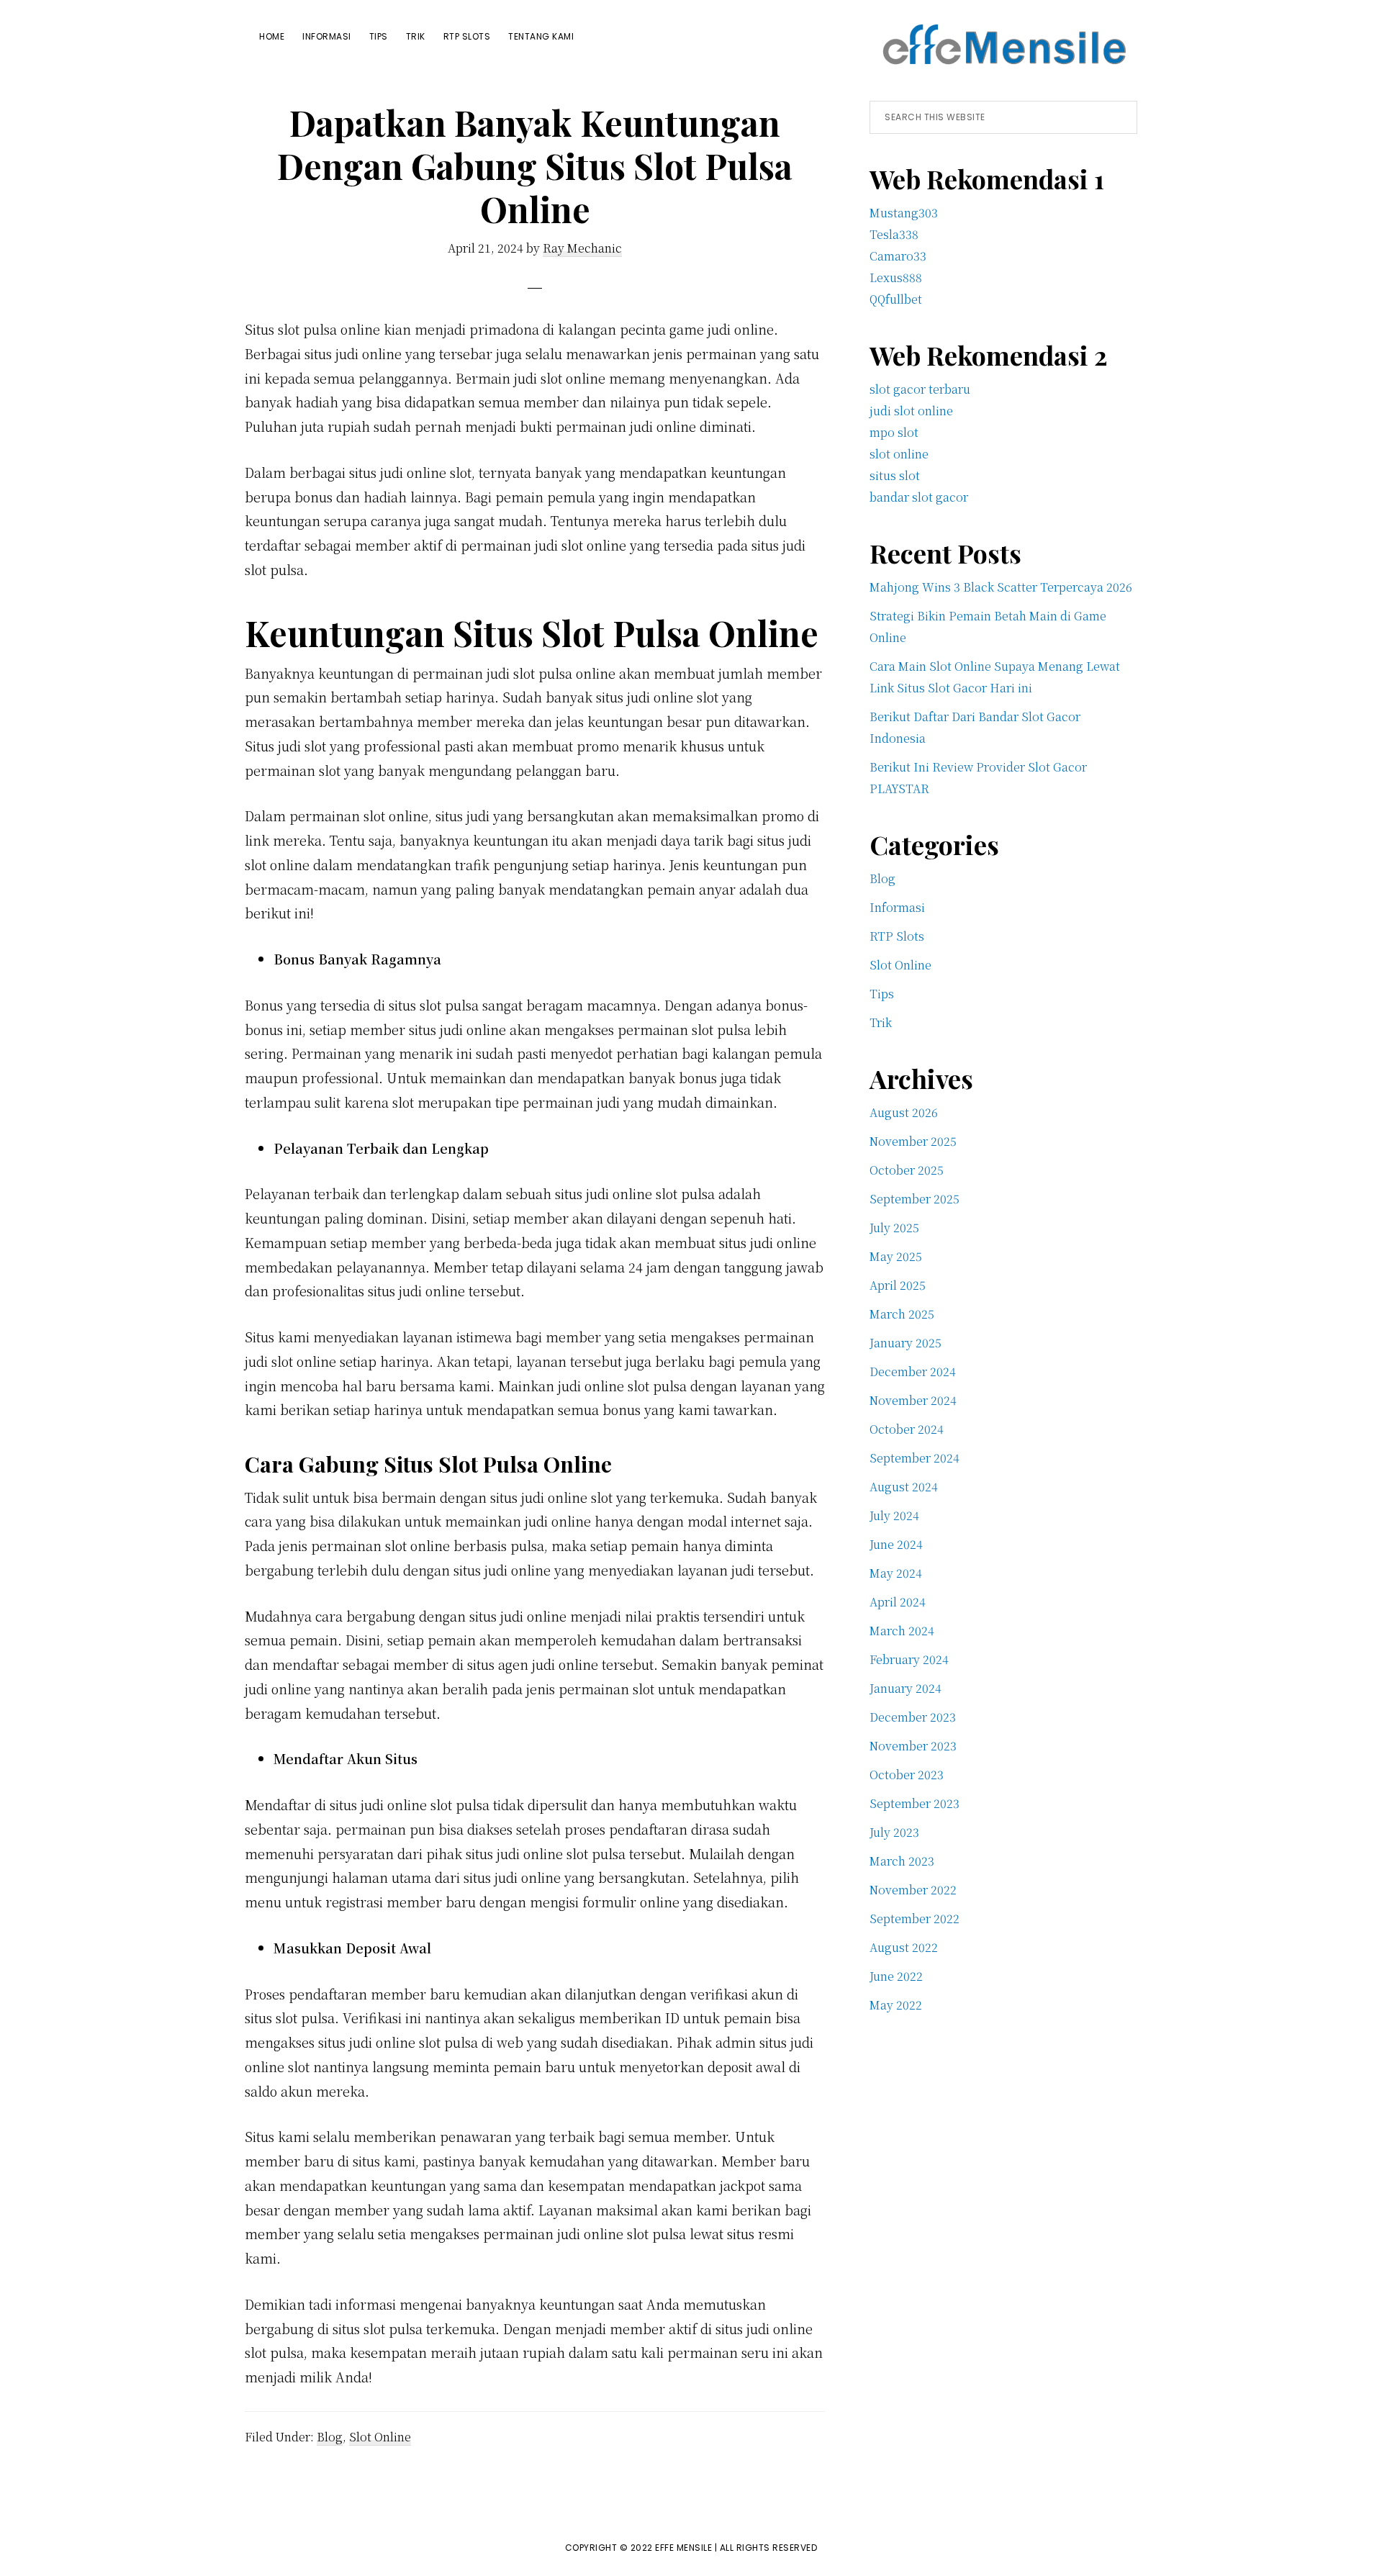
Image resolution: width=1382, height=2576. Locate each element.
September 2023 (914, 1803)
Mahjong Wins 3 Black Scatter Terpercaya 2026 (1001, 587)
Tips (882, 994)
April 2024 (898, 1602)
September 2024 (914, 1458)
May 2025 (896, 1256)
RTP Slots (897, 936)
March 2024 (902, 1631)
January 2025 (905, 1343)
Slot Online (380, 2437)
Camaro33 (898, 256)
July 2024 (894, 1515)
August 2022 (904, 1947)
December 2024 (913, 1371)
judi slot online (911, 411)
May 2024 (896, 1573)
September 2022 (914, 1919)
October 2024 (907, 1429)
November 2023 (913, 1746)
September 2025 (914, 1199)
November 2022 (913, 1890)
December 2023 (913, 1717)
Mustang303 (904, 213)
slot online (899, 454)
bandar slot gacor (919, 497)
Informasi (897, 907)
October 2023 (907, 1775)
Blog (330, 2437)
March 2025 (902, 1314)
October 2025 (907, 1170)
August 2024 (904, 1487)
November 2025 (913, 1141)
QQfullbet (896, 299)
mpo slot (894, 432)
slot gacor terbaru (920, 389)
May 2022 (896, 2005)
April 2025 (898, 1285)
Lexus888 (896, 277)
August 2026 (904, 1112)
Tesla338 (894, 234)
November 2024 (913, 1400)
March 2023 (902, 1861)
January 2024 (905, 1688)
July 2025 (894, 1228)
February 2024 (909, 1659)
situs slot (895, 475)
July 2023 (894, 1832)
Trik (881, 1022)
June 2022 (896, 1976)
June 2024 (896, 1544)
